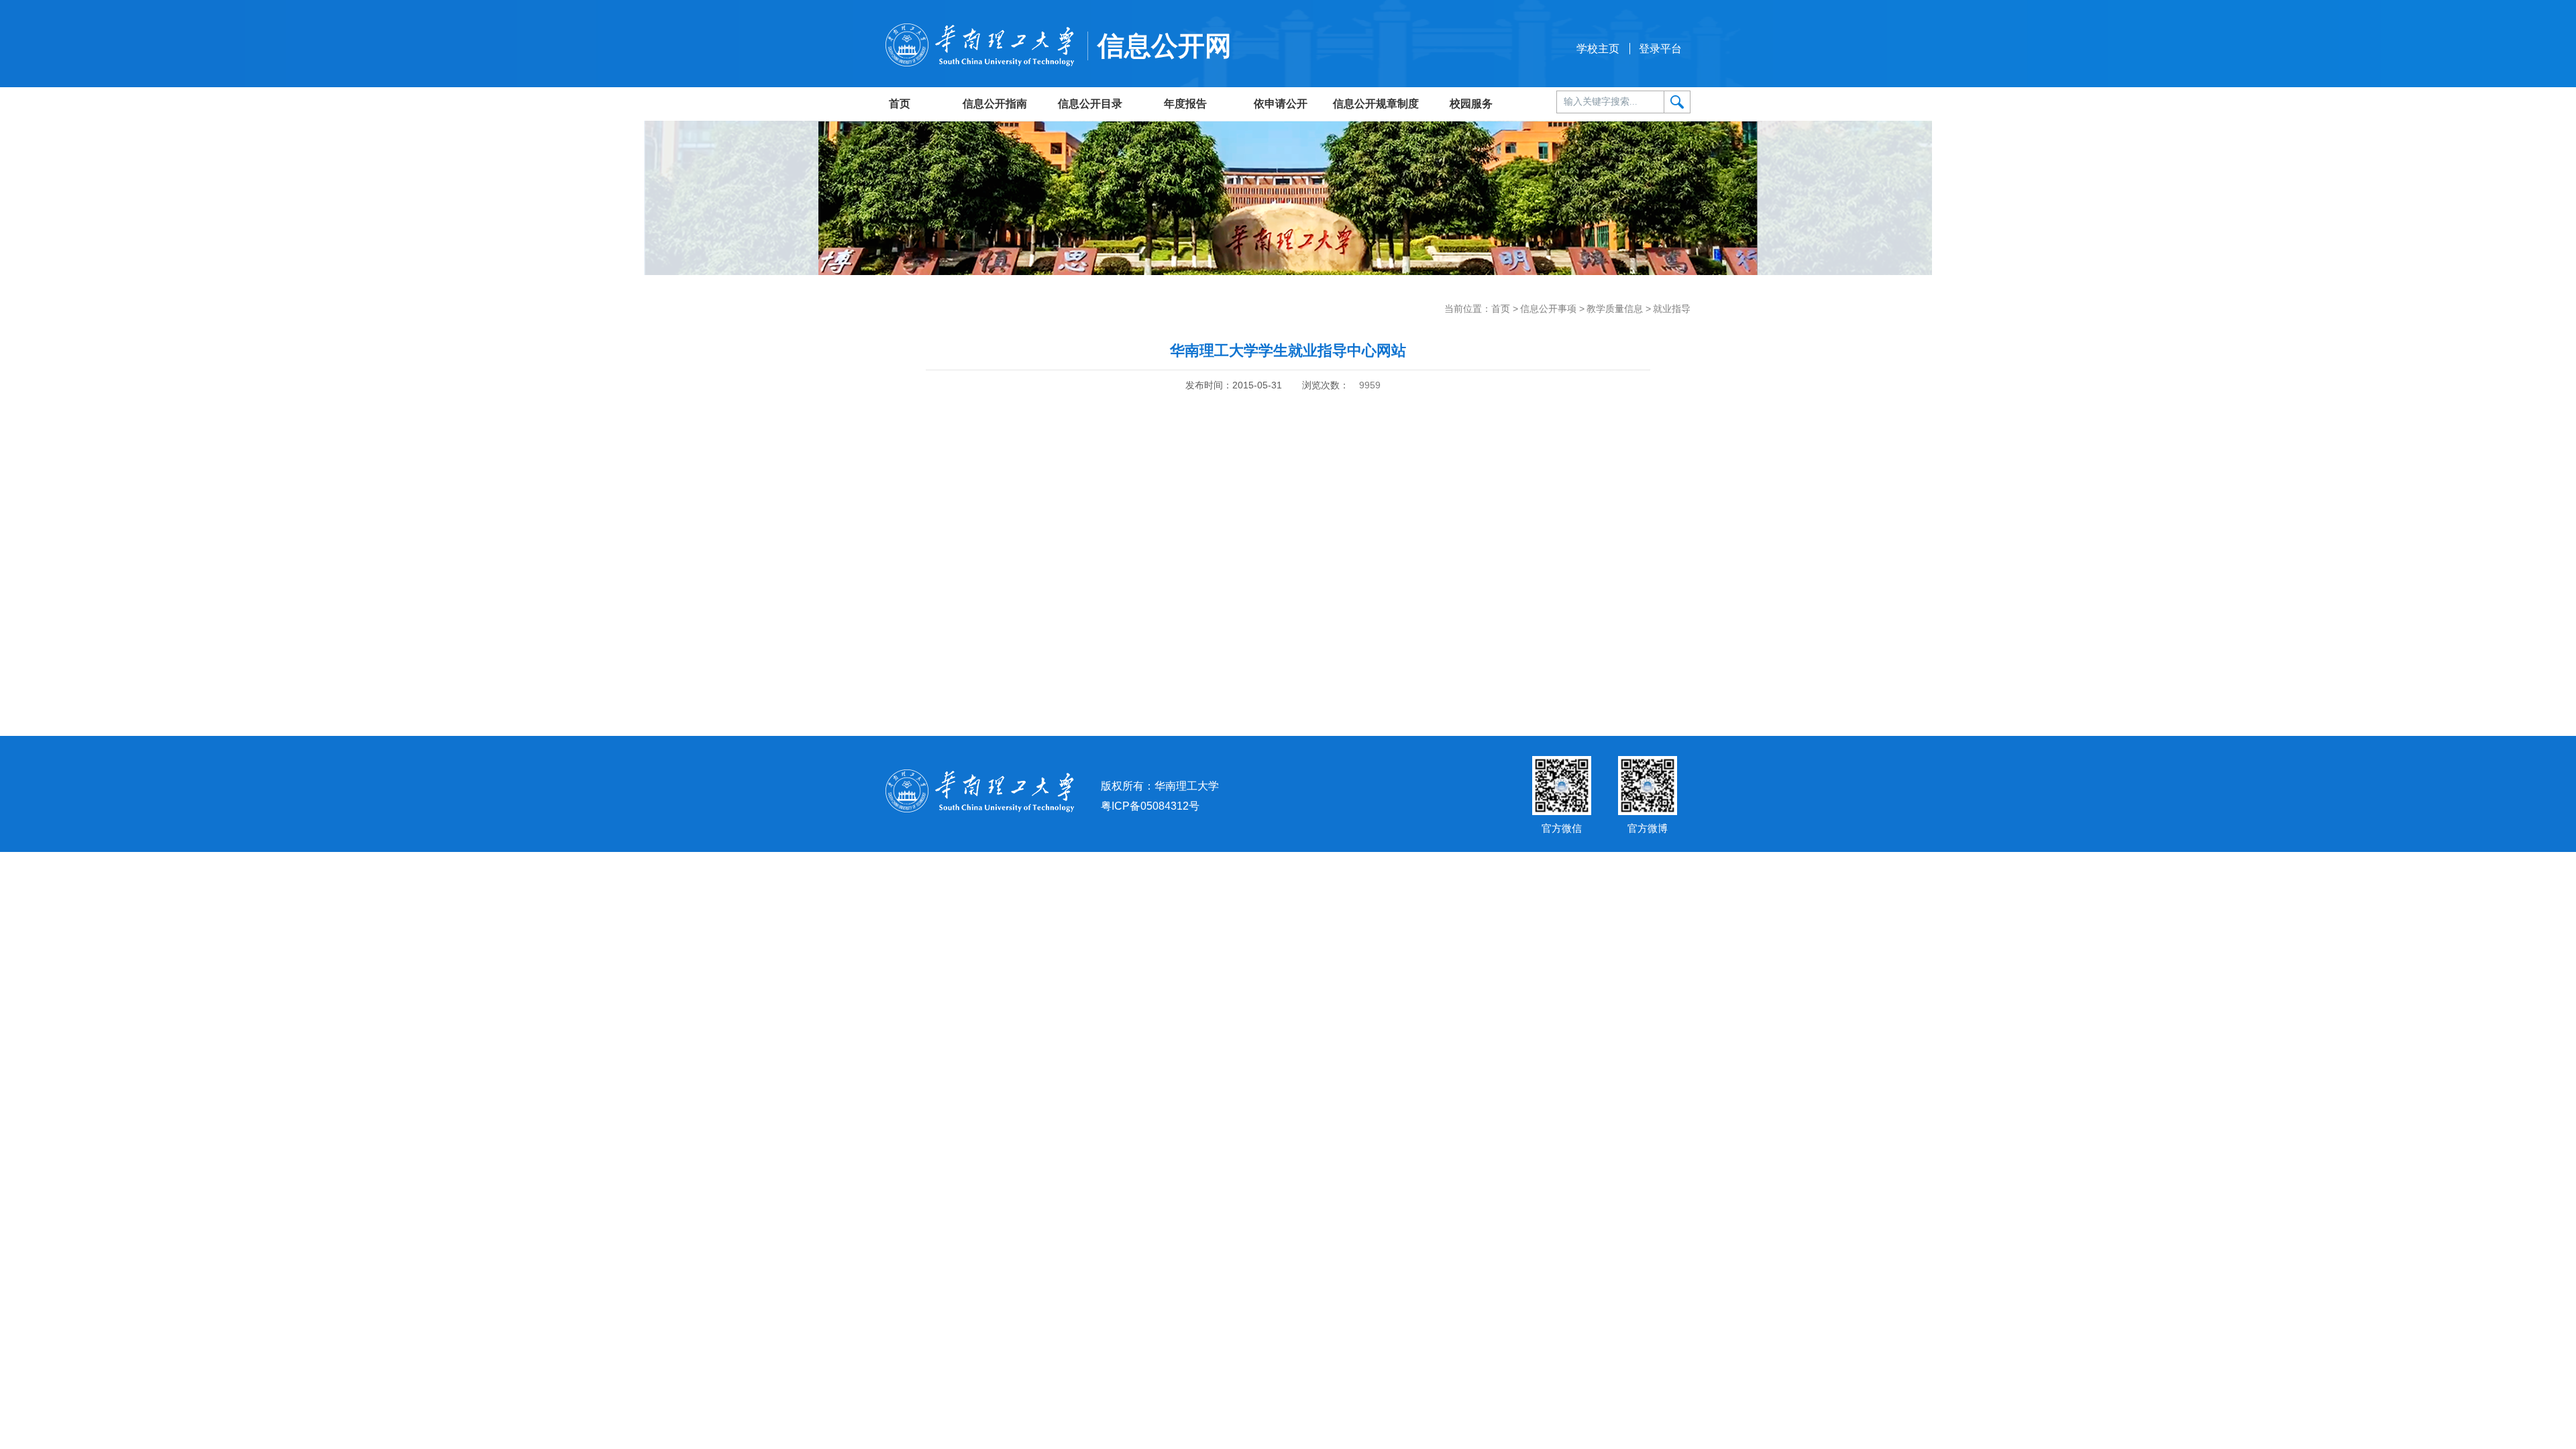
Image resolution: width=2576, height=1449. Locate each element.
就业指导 (1672, 309)
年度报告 (1185, 104)
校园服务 (1471, 104)
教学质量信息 (1615, 309)
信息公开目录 (1090, 104)
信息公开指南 (995, 104)
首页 (900, 104)
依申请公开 (1281, 104)
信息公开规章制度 (1376, 104)
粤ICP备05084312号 (1150, 806)
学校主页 (1598, 49)
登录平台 (1660, 49)
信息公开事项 (1548, 309)
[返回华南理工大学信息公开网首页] (980, 44)
